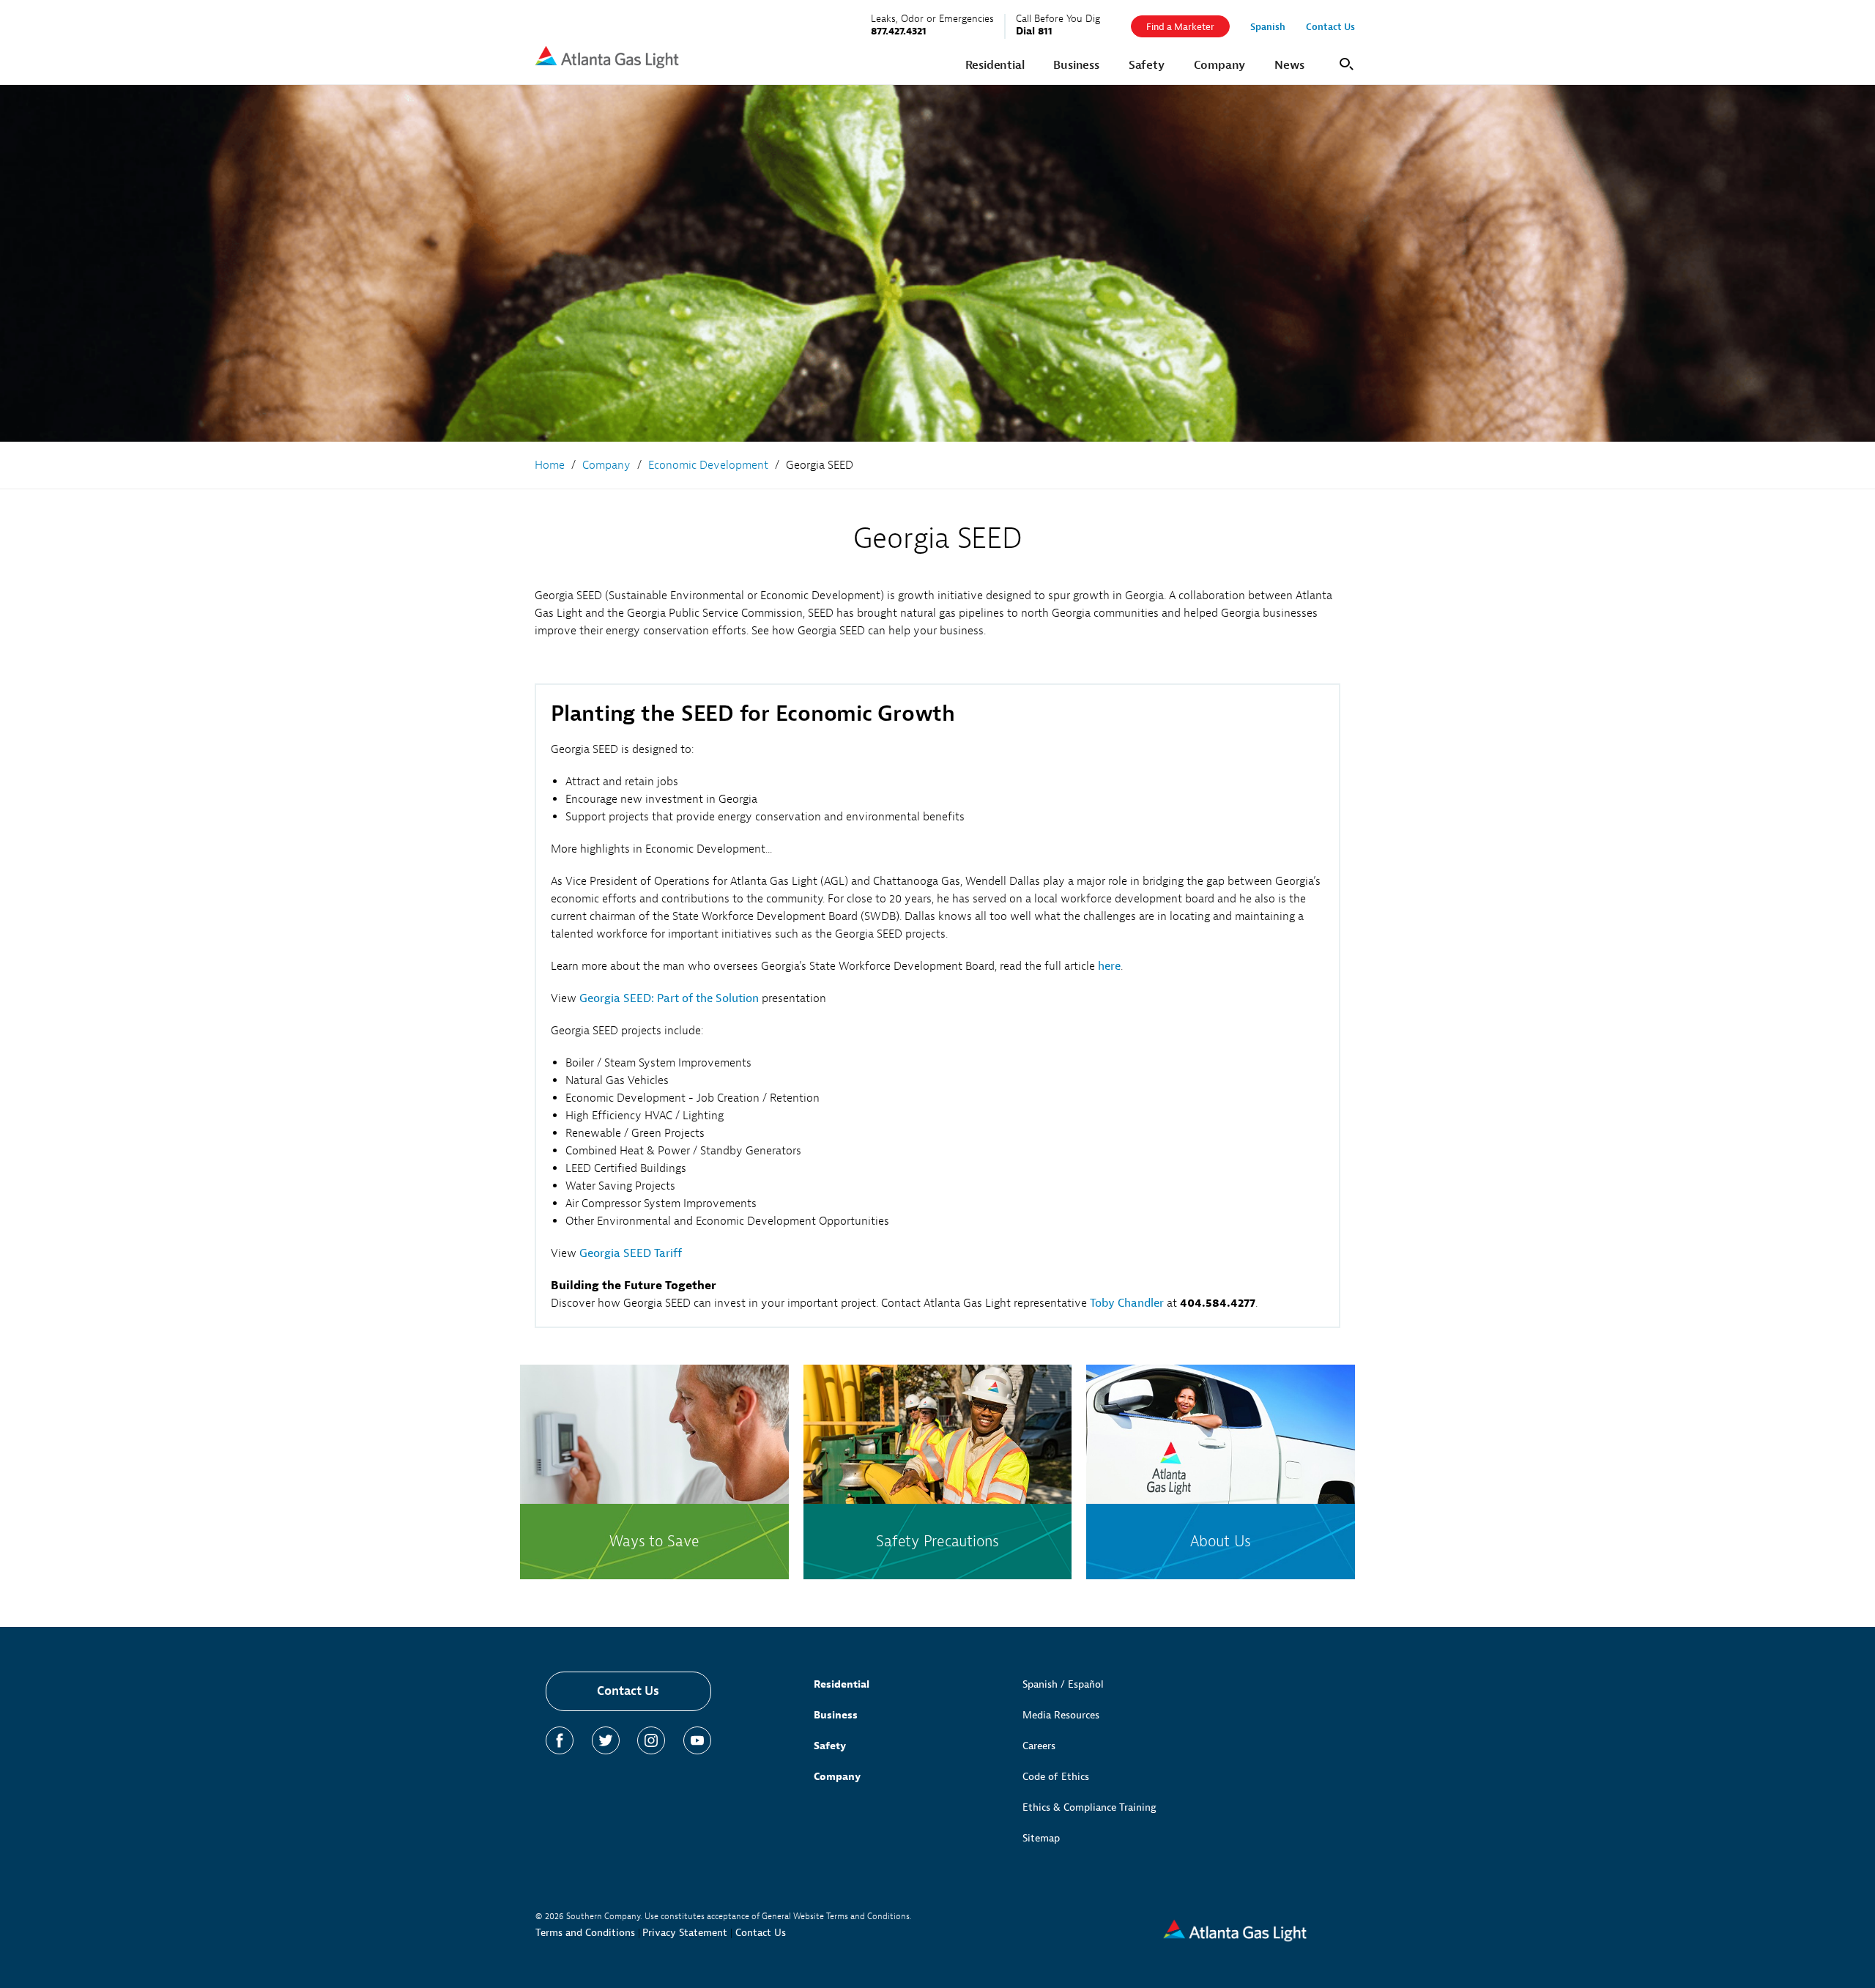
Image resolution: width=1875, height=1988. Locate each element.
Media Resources (1061, 1715)
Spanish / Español (1063, 1684)
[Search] (1344, 63)
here (1109, 966)
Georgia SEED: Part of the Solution (669, 998)
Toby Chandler (1127, 1303)
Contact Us (628, 1691)
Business (836, 1715)
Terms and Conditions (585, 1933)
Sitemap (1041, 1838)
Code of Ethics (1056, 1777)
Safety (830, 1746)
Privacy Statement (685, 1933)
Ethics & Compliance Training (1089, 1807)
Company (837, 1777)
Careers (1039, 1746)
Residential (842, 1684)
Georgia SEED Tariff (631, 1253)
